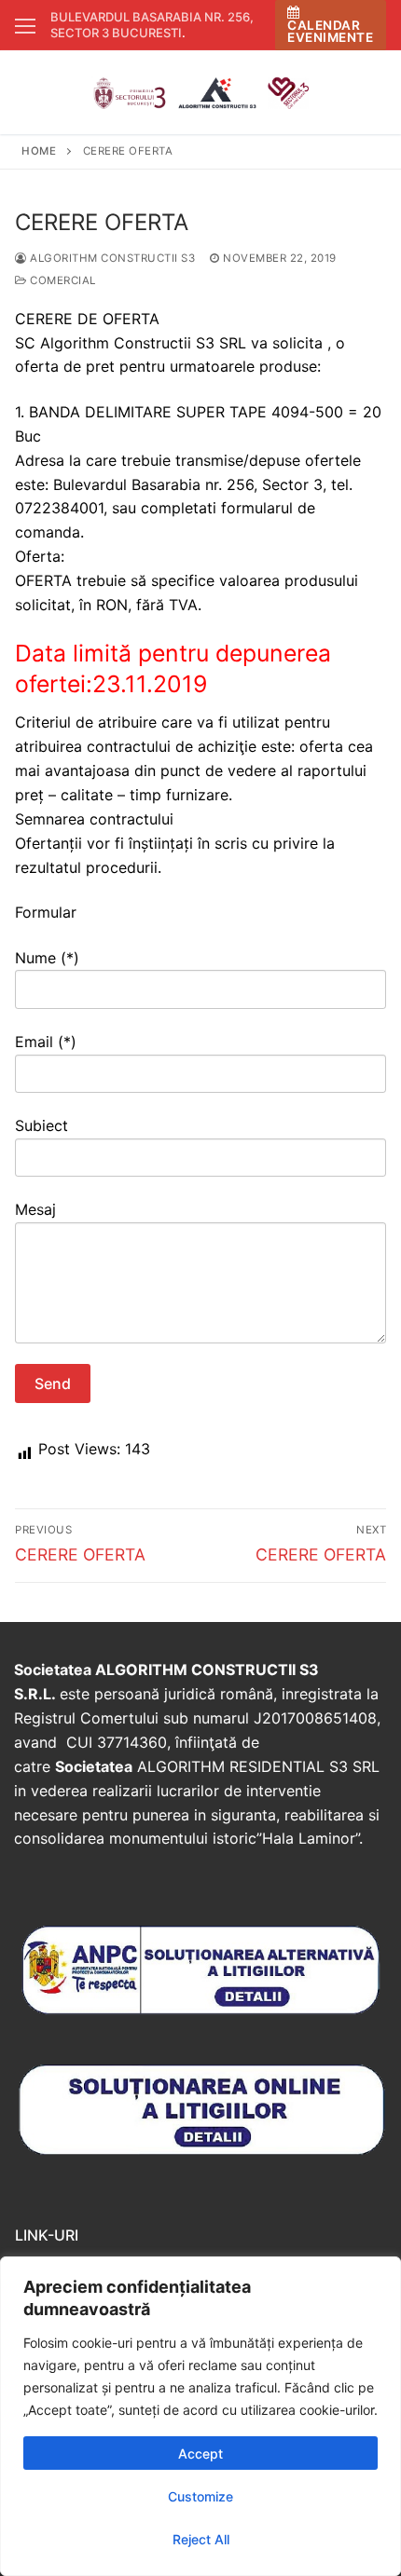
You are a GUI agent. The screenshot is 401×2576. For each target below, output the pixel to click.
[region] (200, 2416)
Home (39, 151)
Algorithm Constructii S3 (111, 258)
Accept (200, 2453)
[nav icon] (25, 25)
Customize (200, 2496)
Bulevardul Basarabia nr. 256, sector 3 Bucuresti (152, 25)
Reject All (201, 2539)
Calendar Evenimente (330, 31)
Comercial (62, 280)
